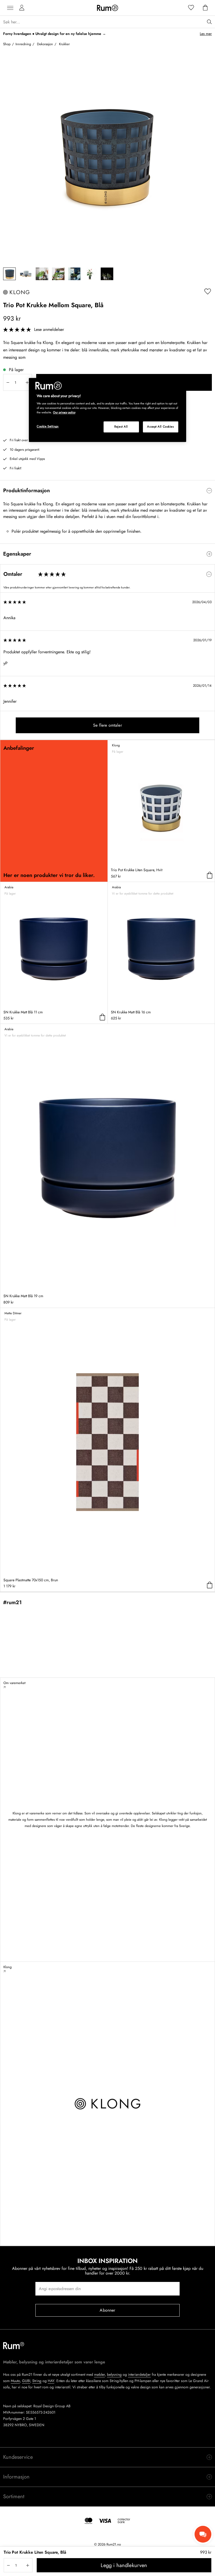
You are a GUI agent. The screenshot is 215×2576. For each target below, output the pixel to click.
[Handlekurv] (205, 8)
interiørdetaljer (139, 2374)
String (37, 2381)
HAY (51, 2381)
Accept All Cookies (160, 427)
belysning (114, 2374)
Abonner (107, 2310)
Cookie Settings (48, 426)
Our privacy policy (64, 412)
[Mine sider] (22, 8)
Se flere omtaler (107, 725)
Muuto (15, 2381)
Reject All (121, 427)
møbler (100, 2374)
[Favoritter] (191, 8)
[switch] (107, 491)
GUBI (26, 2381)
